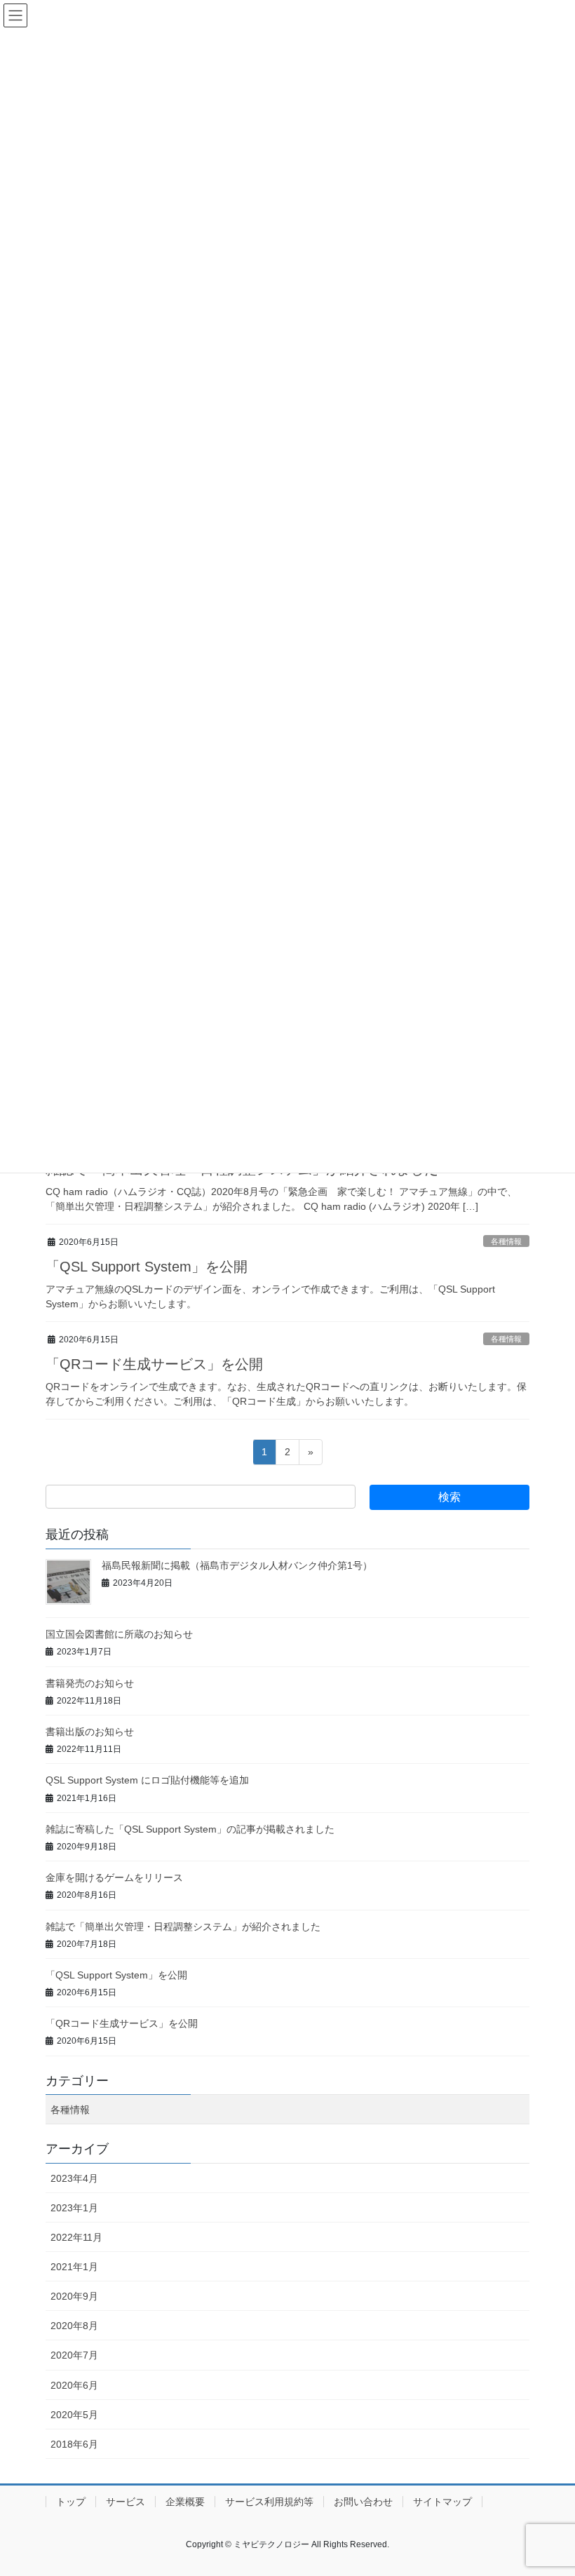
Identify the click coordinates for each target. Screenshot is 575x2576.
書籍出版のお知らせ (90, 1732)
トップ (71, 2502)
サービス (126, 2502)
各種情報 (506, 1241)
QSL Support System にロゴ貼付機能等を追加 (147, 1780)
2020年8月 (74, 2326)
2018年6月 (74, 2444)
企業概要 (185, 2502)
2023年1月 (74, 2208)
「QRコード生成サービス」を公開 (154, 1364)
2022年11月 (76, 2237)
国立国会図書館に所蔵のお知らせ (119, 1634)
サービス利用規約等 (269, 2502)
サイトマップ (442, 2502)
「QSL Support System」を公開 (147, 1267)
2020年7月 (74, 2355)
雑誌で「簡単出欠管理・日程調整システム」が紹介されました (183, 1927)
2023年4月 (74, 2178)
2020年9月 (74, 2296)
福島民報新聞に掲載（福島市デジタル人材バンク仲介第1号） (237, 1565)
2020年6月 (74, 2385)
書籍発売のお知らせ (90, 1683)
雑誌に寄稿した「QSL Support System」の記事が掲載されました (190, 1829)
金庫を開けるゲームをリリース (114, 1877)
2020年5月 (74, 2415)
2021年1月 (74, 2267)
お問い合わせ (363, 2502)
